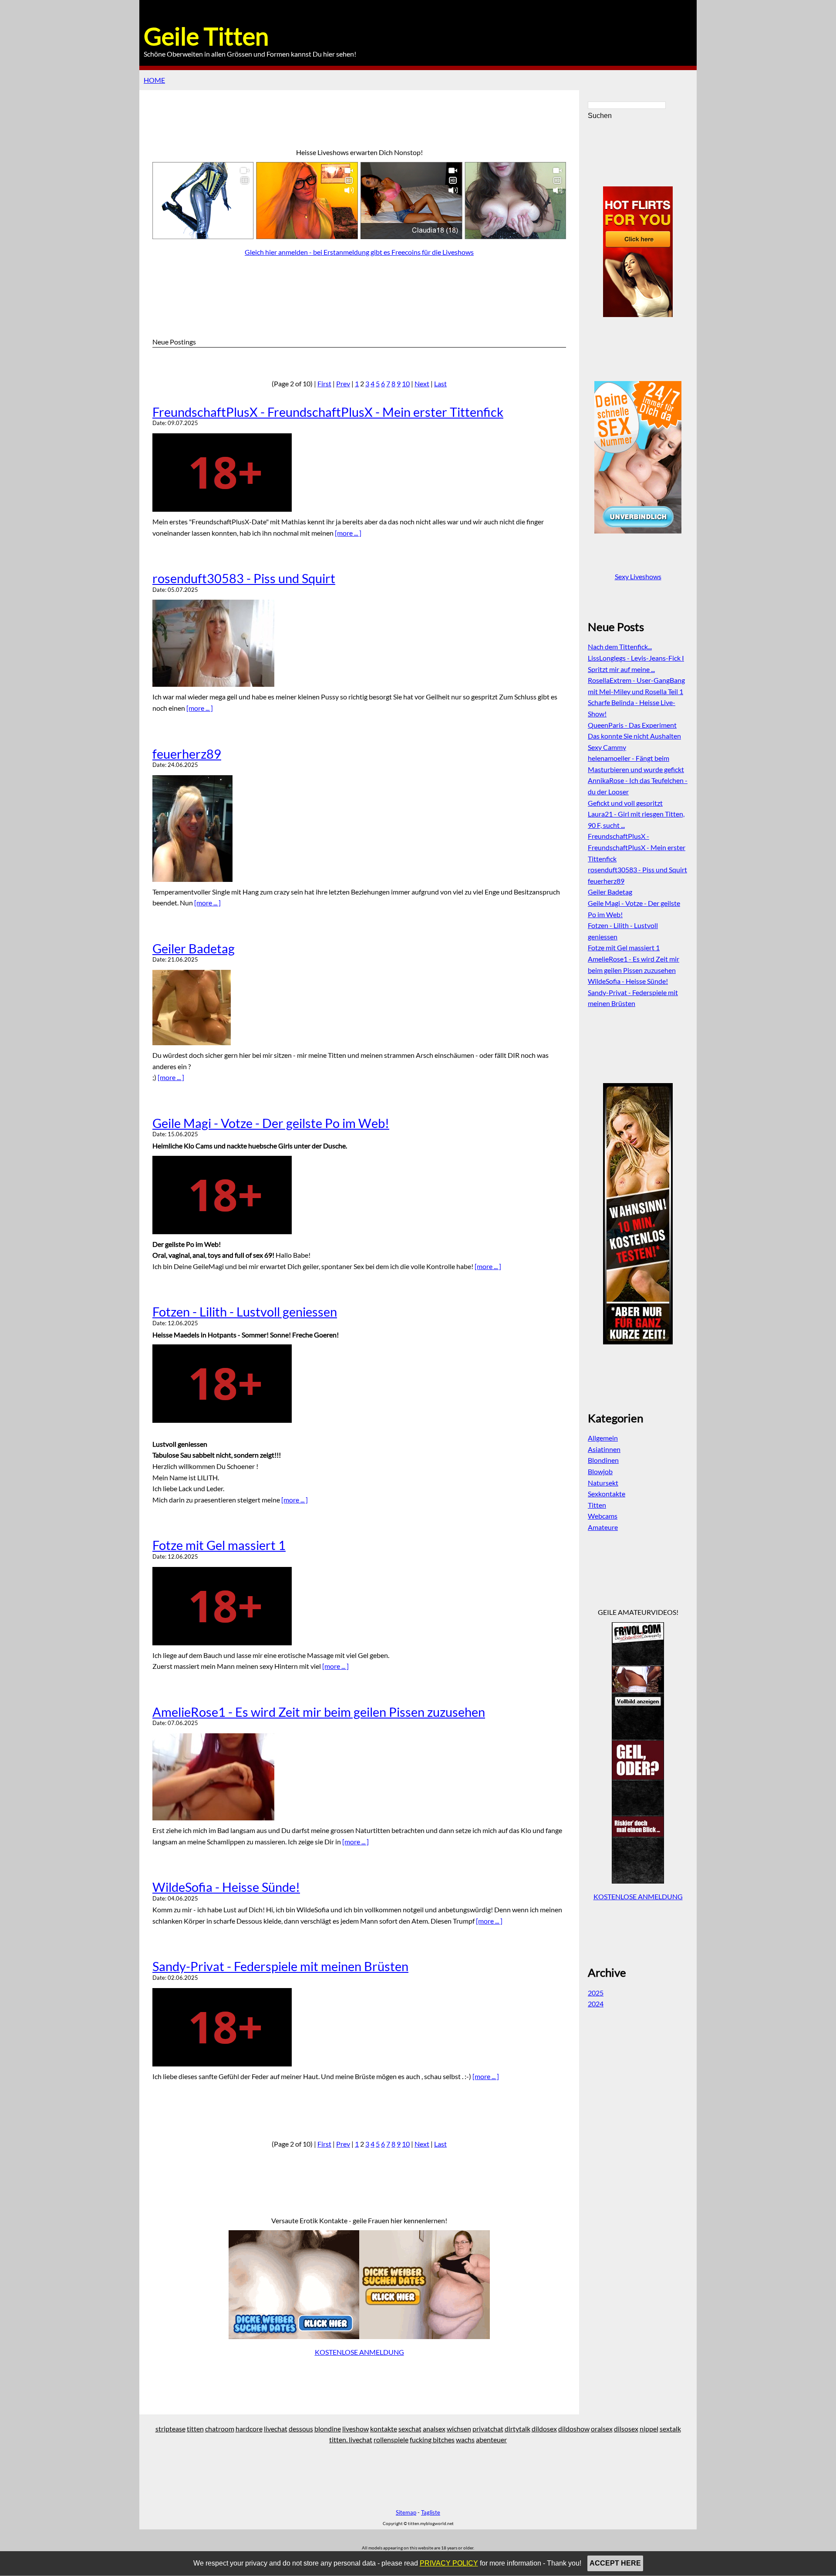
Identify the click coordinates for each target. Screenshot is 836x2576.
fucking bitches (432, 2439)
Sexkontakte (607, 1494)
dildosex (544, 2429)
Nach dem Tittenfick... (620, 647)
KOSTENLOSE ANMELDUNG (359, 2352)
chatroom (220, 2429)
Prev (343, 383)
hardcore (249, 2429)
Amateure (603, 1527)
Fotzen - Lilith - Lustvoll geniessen (245, 1312)
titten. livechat (351, 2439)
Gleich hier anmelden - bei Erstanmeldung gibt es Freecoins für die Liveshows (359, 252)
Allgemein (603, 1438)
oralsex (602, 2429)
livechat (276, 2429)
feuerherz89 (187, 754)
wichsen (459, 2429)
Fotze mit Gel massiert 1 (219, 1545)
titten (195, 2429)
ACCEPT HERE (615, 2563)
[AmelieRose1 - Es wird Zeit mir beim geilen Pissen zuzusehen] (359, 1777)
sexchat (410, 2429)
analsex (434, 2429)
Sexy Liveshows (638, 576)
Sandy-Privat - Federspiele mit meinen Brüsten (280, 1966)
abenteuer (491, 2439)
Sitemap (406, 2512)
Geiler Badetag (194, 949)
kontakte (384, 2429)
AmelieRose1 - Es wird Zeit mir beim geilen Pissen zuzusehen (319, 1712)
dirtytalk (517, 2429)
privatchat (488, 2429)
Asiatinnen (604, 1449)
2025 (596, 1993)
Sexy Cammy (607, 747)
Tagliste (431, 2512)
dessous (301, 2429)
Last (440, 383)
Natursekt (603, 1483)
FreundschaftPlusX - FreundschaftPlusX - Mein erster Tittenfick (328, 412)
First (324, 383)
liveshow (356, 2429)
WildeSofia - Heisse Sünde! (226, 1887)
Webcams (603, 1516)
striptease (170, 2429)
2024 (596, 2004)
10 (406, 383)
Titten (597, 1505)
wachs (465, 2439)
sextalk (670, 2429)
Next (422, 383)
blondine (328, 2429)
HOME (154, 80)
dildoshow (574, 2429)
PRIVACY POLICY (449, 2563)
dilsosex (626, 2429)
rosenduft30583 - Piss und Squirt (244, 578)
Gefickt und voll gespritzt (625, 803)
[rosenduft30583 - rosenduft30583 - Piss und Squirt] (359, 643)
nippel (649, 2429)
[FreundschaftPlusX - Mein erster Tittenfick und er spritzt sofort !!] (359, 473)
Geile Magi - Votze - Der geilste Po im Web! (271, 1123)
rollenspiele (391, 2439)
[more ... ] (348, 533)
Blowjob (600, 1471)
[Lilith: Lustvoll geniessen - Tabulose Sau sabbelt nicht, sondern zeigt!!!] (359, 1384)
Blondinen (603, 1460)
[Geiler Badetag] (359, 1008)
